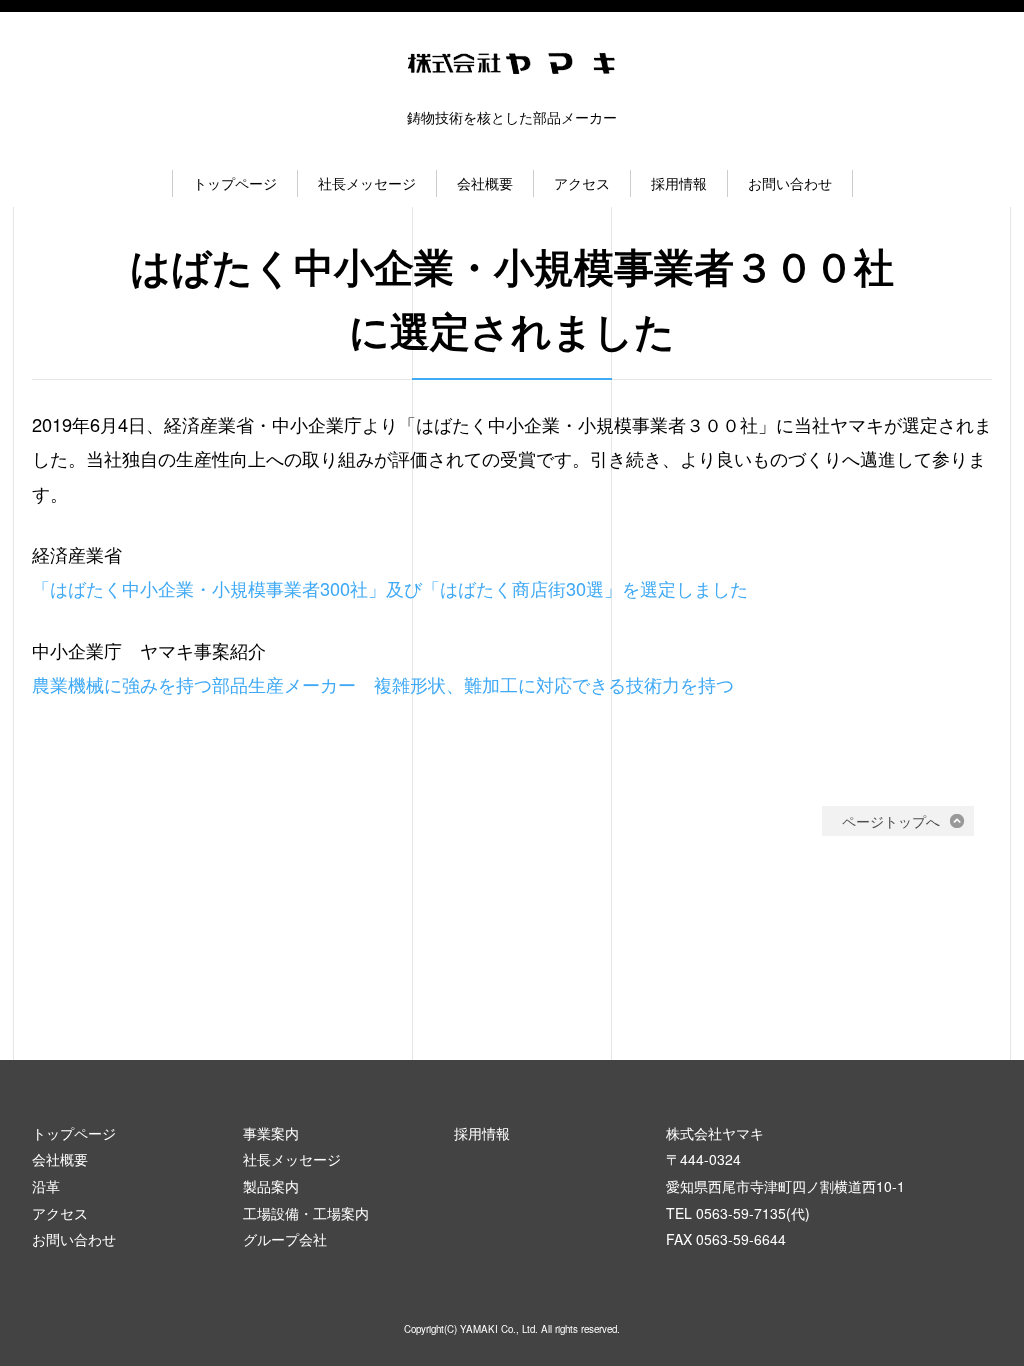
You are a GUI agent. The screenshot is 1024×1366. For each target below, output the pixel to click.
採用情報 (679, 183)
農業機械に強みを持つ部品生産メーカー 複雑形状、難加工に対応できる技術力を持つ (383, 684)
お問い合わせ (790, 183)
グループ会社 (285, 1239)
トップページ (235, 183)
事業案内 (271, 1133)
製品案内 (271, 1186)
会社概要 (485, 183)
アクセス (582, 183)
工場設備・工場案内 (306, 1213)
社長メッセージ (367, 183)
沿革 (46, 1186)
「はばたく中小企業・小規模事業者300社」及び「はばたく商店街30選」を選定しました (390, 588)
